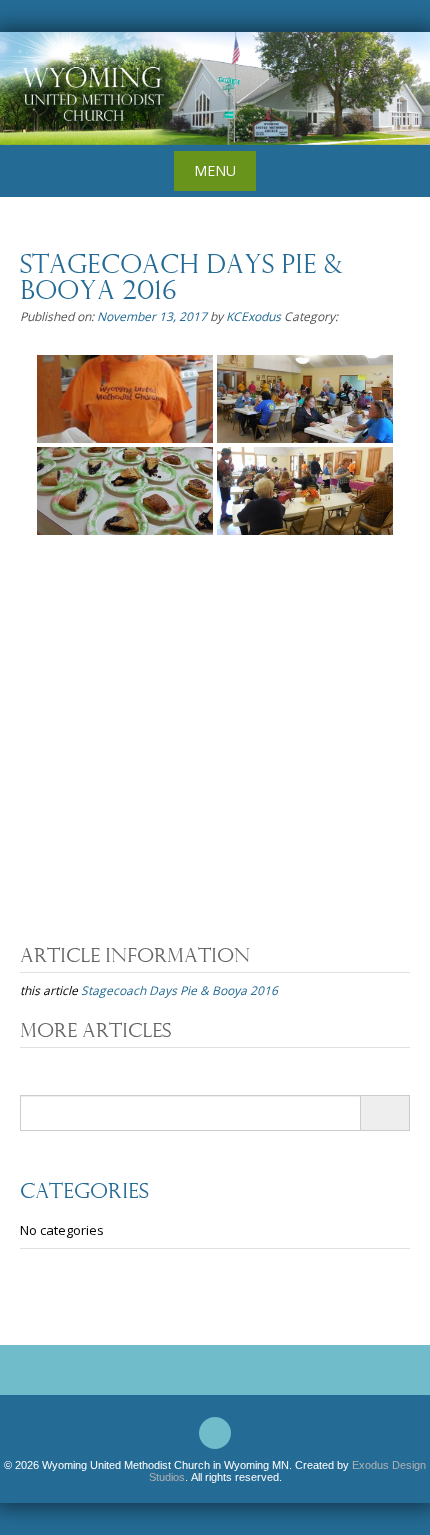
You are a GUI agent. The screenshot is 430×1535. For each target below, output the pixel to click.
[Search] (384, 1113)
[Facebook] (215, 1433)
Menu (215, 170)
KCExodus (253, 316)
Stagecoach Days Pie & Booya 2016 (179, 990)
